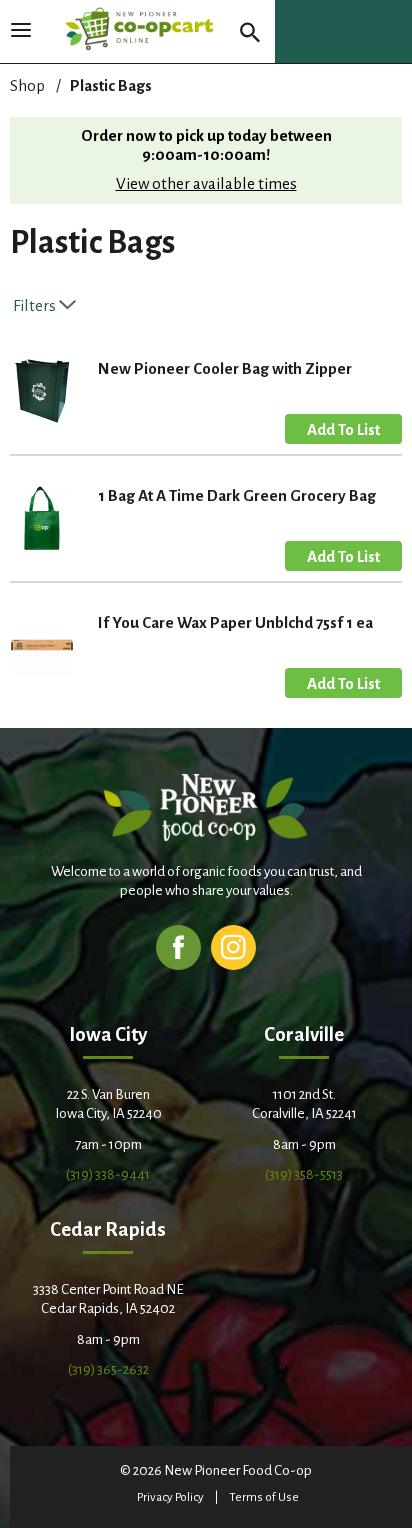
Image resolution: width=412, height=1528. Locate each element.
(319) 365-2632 (108, 1369)
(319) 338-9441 (108, 1174)
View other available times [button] (206, 183)
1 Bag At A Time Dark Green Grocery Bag (237, 495)
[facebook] (178, 946)
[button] (343, 429)
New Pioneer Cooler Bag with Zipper (225, 368)
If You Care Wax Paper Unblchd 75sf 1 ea (235, 622)
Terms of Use (264, 1497)
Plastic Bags (111, 85)
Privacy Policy (170, 1497)
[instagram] (233, 946)
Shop (27, 85)
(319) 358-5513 (304, 1174)
